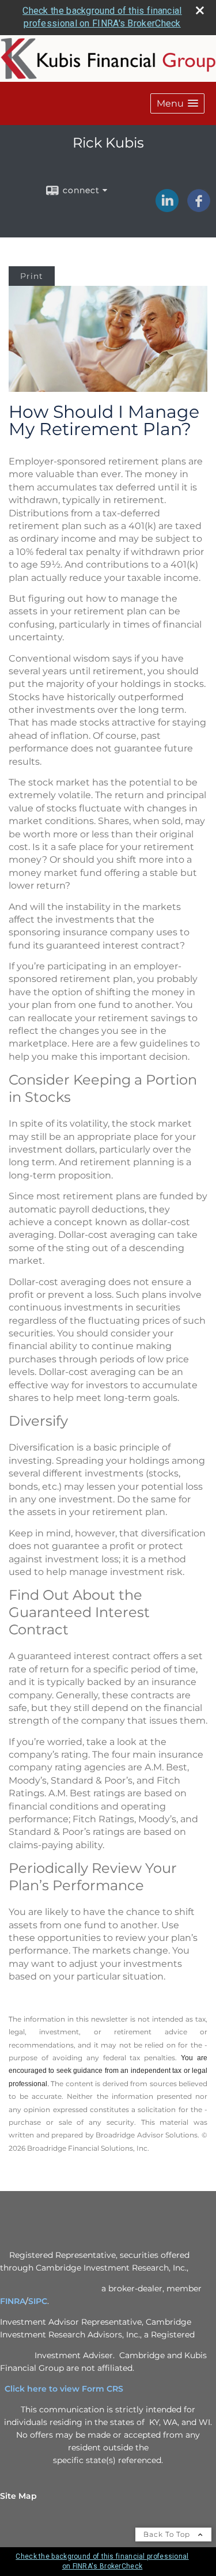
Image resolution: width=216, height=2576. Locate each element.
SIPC (38, 2301)
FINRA (13, 2301)
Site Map (18, 2496)
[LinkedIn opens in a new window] (167, 208)
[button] (177, 103)
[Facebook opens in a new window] (199, 208)
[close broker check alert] (200, 10)
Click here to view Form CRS (69, 2389)
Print (32, 276)
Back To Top (168, 2534)
